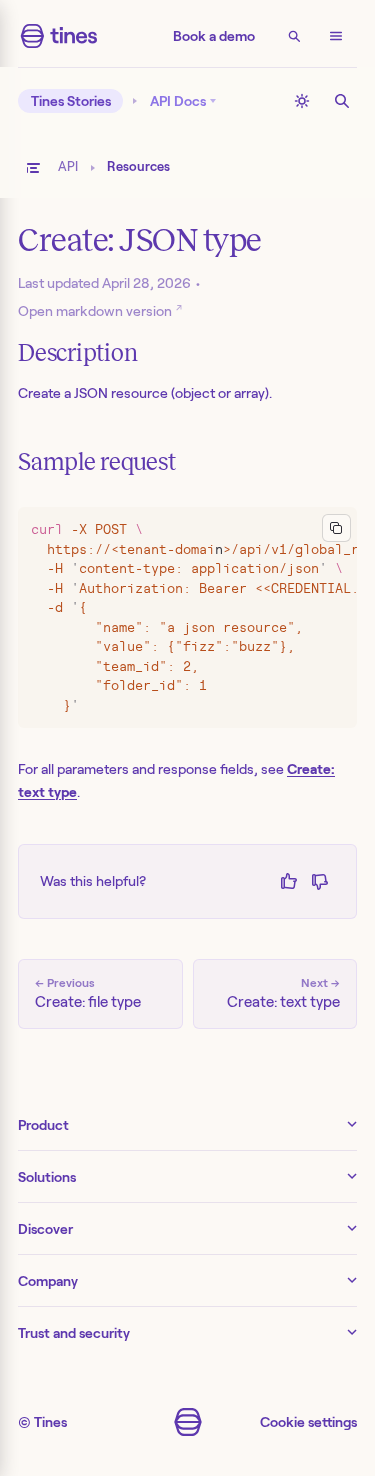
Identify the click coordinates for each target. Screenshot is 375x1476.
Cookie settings (308, 1422)
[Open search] (294, 36)
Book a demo (214, 36)
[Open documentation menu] (33, 168)
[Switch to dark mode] (302, 101)
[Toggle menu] (336, 36)
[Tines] (59, 36)
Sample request (97, 462)
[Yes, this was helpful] (288, 881)
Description (77, 353)
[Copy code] (336, 528)
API (68, 167)
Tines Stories (71, 101)
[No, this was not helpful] (319, 881)
